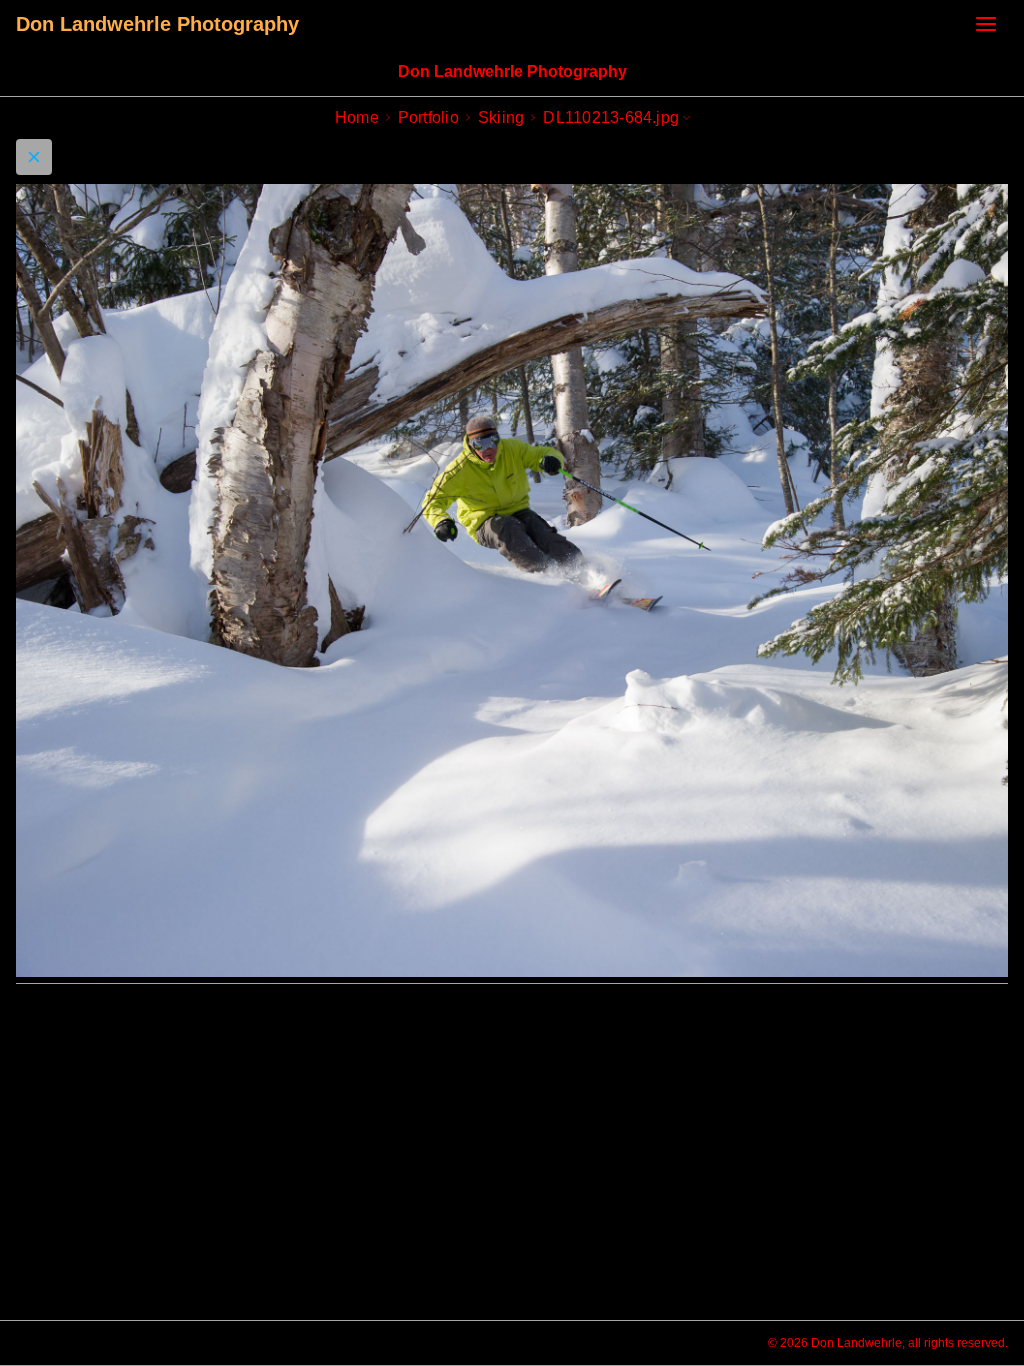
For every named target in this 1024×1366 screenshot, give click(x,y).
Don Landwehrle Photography (157, 24)
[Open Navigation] (986, 24)
